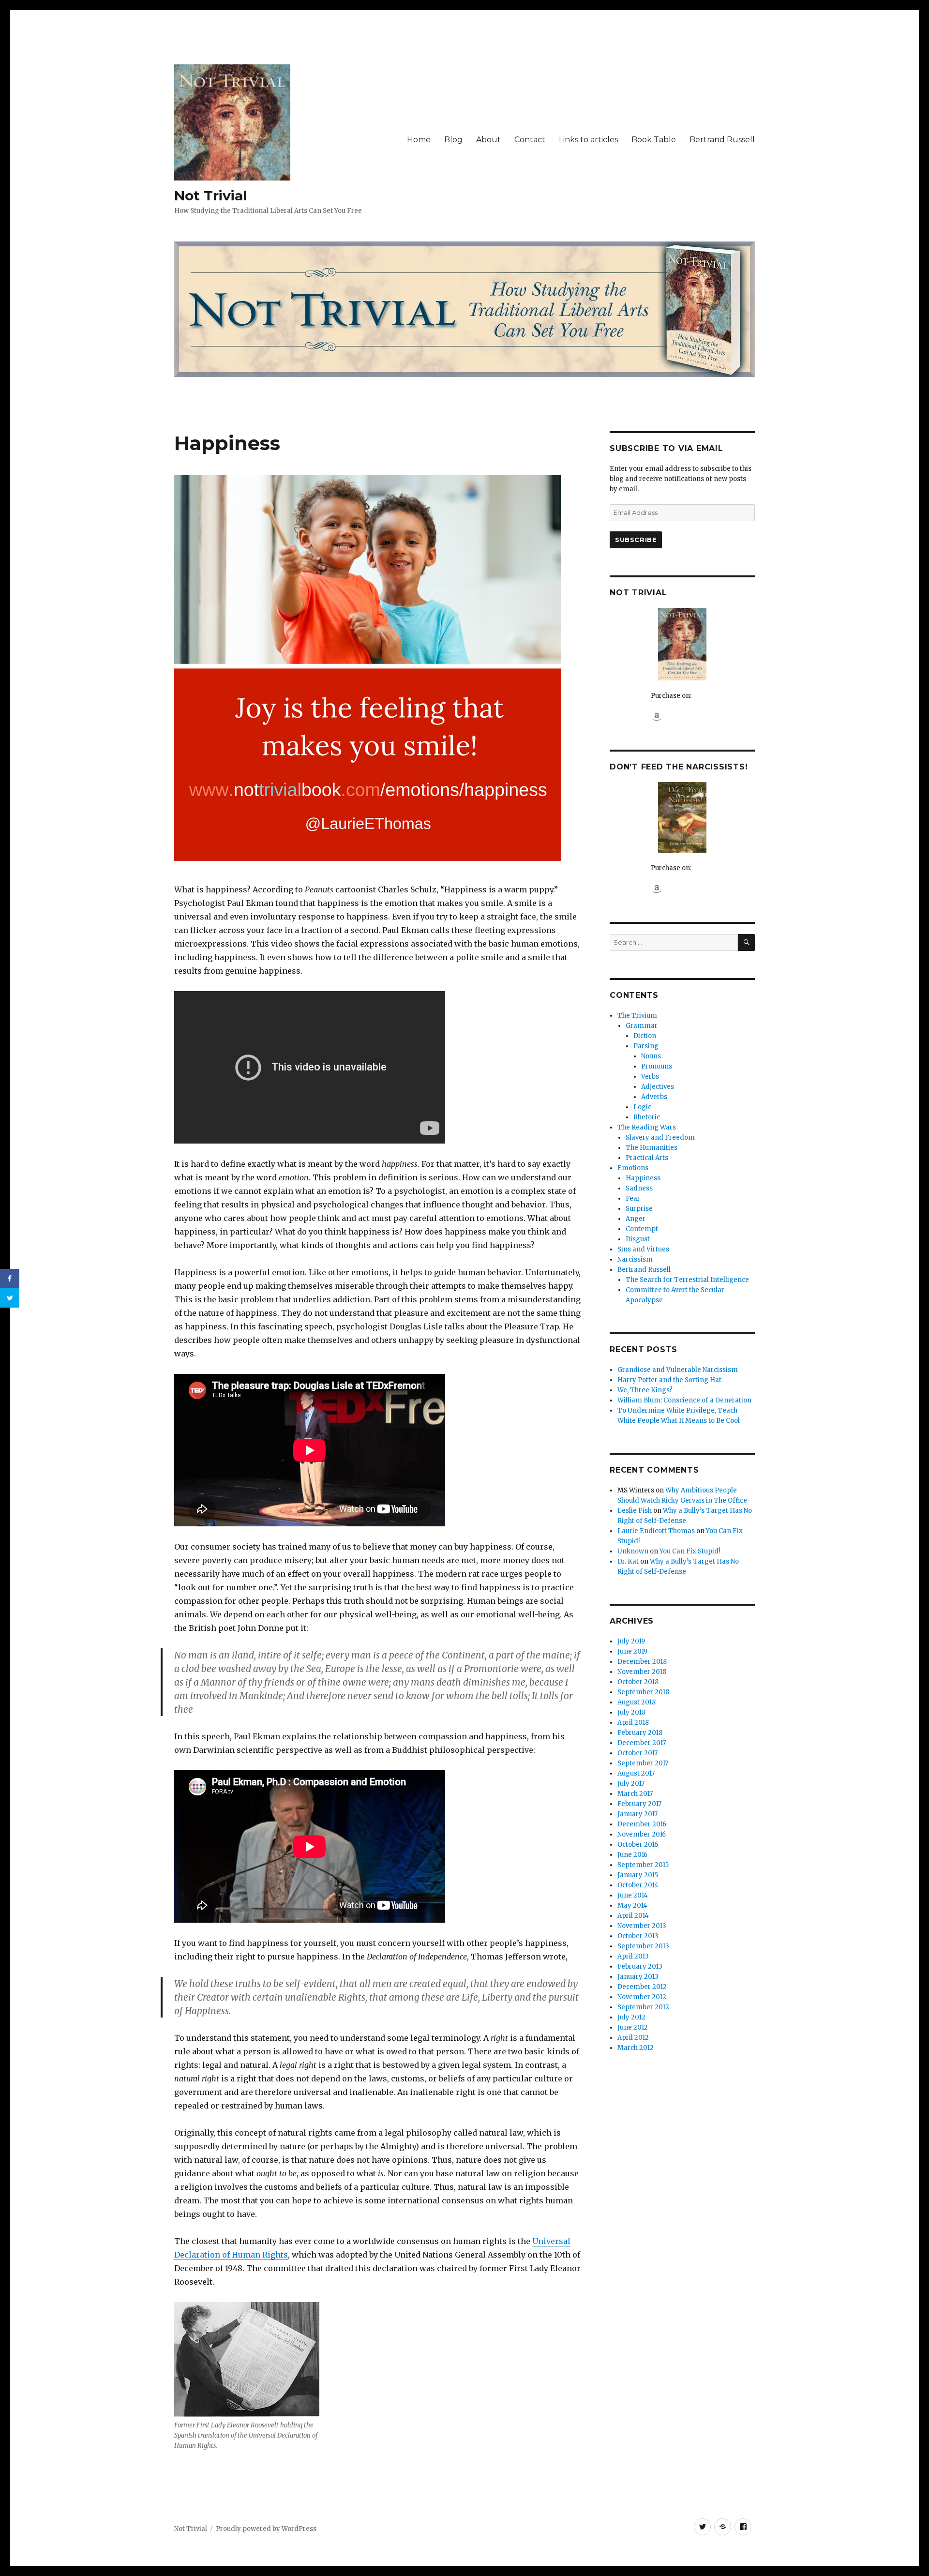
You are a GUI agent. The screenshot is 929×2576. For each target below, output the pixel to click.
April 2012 (633, 2038)
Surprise (639, 1209)
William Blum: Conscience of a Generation (684, 1400)
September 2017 (643, 1763)
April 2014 (633, 1916)
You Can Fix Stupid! (690, 1551)
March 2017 (635, 1794)
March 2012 (636, 2048)
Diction (645, 1036)
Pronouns (657, 1066)
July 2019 (631, 1641)
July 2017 (631, 1784)
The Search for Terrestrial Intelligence (687, 1280)
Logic (642, 1107)
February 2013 (640, 1966)
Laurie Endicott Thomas (656, 1531)
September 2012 (643, 2007)
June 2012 (633, 2027)
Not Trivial (210, 196)
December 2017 (642, 1743)
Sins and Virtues (643, 1249)
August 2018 (637, 1702)
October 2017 (637, 1753)
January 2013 (638, 1977)
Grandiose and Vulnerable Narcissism (678, 1370)
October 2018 (638, 1682)
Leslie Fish (635, 1511)
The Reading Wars (647, 1127)
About (488, 140)
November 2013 (642, 1926)
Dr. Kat (628, 1561)
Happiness (643, 1178)
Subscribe (636, 540)
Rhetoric (647, 1117)
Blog (453, 140)
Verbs (650, 1077)
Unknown (633, 1551)
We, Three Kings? (645, 1390)
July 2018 (631, 1712)
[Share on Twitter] (10, 1298)
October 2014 (638, 1885)
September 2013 (643, 1946)
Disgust (638, 1239)
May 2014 (632, 1906)
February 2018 (640, 1733)
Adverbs (654, 1097)
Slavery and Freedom (660, 1137)
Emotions (633, 1168)
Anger (636, 1219)
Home (419, 140)
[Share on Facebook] (10, 1279)
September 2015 (643, 1865)
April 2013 (633, 1956)
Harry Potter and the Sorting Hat (669, 1380)
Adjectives (658, 1087)
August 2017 (636, 1773)
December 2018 (642, 1662)
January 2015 (638, 1875)
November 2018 (642, 1672)
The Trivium (637, 1016)
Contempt (642, 1229)
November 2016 (642, 1834)
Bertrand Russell (722, 140)
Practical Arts (647, 1158)
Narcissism (635, 1259)
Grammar (642, 1026)
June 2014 (633, 1895)
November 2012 (642, 1997)
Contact (530, 140)
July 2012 (631, 2017)
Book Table (654, 140)
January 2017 (637, 1814)
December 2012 (642, 1987)
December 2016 (642, 1824)
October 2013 (638, 1936)
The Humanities (652, 1148)
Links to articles (588, 140)
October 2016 (638, 1845)
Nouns (651, 1056)
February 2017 (639, 1804)
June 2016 (632, 1855)
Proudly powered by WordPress (266, 2529)
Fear (633, 1198)
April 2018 (633, 1723)
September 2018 (643, 1692)
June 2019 (632, 1651)
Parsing (646, 1046)
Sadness (639, 1188)
